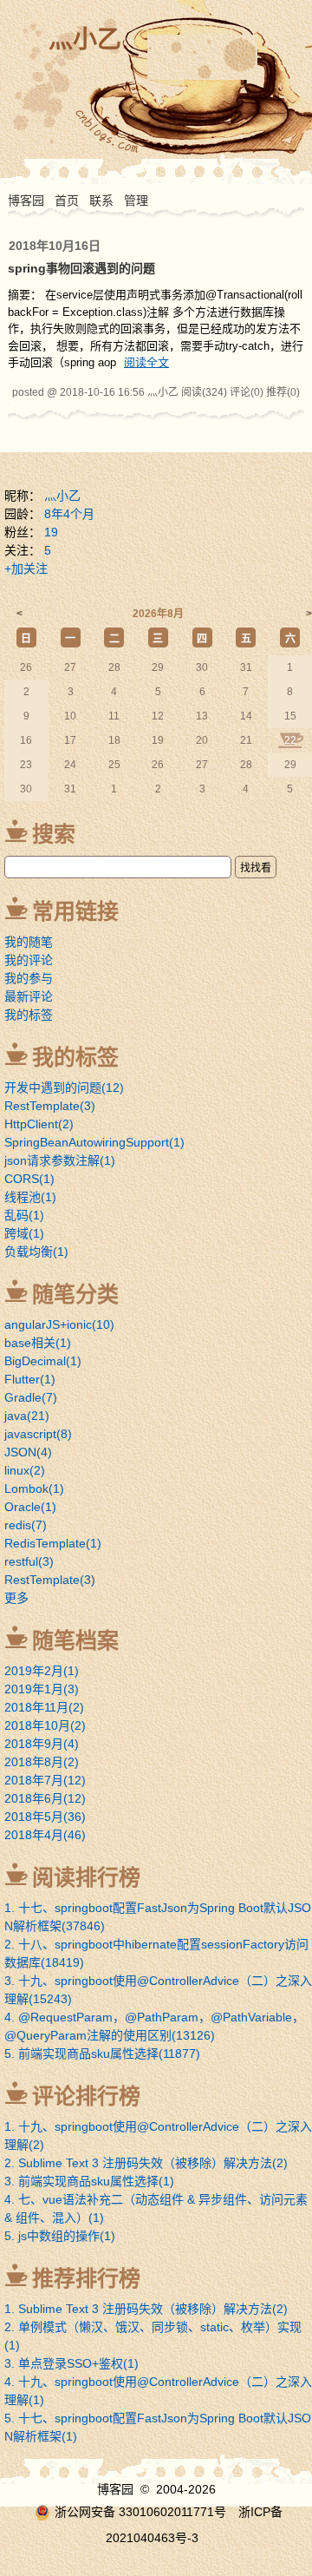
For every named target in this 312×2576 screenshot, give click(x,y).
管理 (136, 200)
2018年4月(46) (45, 1835)
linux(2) (25, 1470)
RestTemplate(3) (50, 1580)
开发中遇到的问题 (64, 1088)
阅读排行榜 (86, 1877)
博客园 (26, 200)
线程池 (30, 1197)
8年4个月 (69, 514)
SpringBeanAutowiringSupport (94, 1142)
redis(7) (26, 1525)
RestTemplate (50, 1106)
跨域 (24, 1233)
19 (51, 532)
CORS (29, 1179)
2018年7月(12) (45, 1780)
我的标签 (29, 1015)
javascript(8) (38, 1434)
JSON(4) (28, 1452)
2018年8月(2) (42, 1762)
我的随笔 (29, 942)
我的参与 (29, 978)
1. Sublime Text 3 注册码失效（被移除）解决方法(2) (146, 2309)
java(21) (27, 1416)
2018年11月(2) (44, 1707)
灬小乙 (85, 39)
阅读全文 (146, 362)
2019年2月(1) (42, 1671)
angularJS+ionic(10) (59, 1324)
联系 (101, 200)
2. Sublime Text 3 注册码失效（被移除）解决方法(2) (146, 2163)
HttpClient (39, 1124)
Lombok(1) (34, 1488)
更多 (16, 1598)
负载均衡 (36, 1252)
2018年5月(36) (45, 1817)
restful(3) (29, 1561)
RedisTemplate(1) (53, 1543)
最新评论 (29, 996)
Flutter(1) (30, 1379)
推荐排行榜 (86, 2278)
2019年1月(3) (42, 1689)
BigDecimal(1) (43, 1361)
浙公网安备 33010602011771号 (140, 2512)
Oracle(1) (30, 1507)
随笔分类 (75, 1294)
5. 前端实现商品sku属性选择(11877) (102, 2054)
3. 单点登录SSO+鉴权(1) (71, 2363)
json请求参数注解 (60, 1160)
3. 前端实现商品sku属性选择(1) (89, 2181)
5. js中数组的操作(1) (60, 2236)
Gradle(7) (31, 1397)
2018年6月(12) (45, 1798)
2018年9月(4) (42, 1744)
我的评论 (29, 960)
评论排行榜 (86, 2096)
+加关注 (26, 568)
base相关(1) (38, 1343)
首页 (67, 200)
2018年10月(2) (45, 1725)
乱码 (24, 1215)
